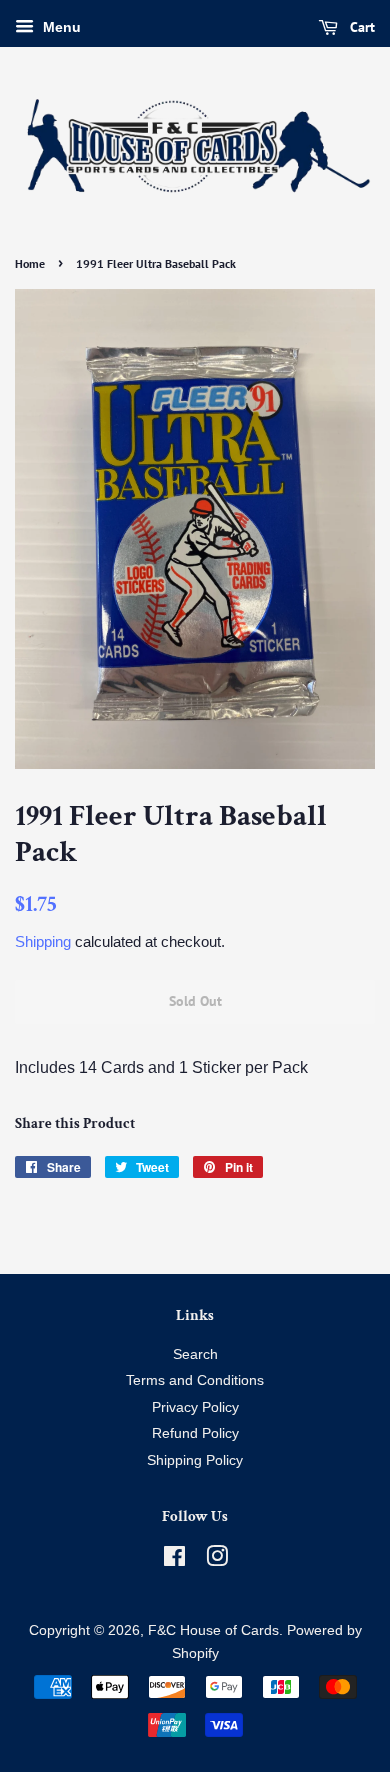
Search (195, 1354)
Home (30, 263)
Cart (360, 27)
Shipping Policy (195, 1460)
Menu (60, 27)
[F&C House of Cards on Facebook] (174, 1560)
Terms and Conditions (195, 1380)
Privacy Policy (195, 1407)
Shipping (43, 941)
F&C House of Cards (213, 1630)
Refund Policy (195, 1433)
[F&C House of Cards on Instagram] (217, 1560)
